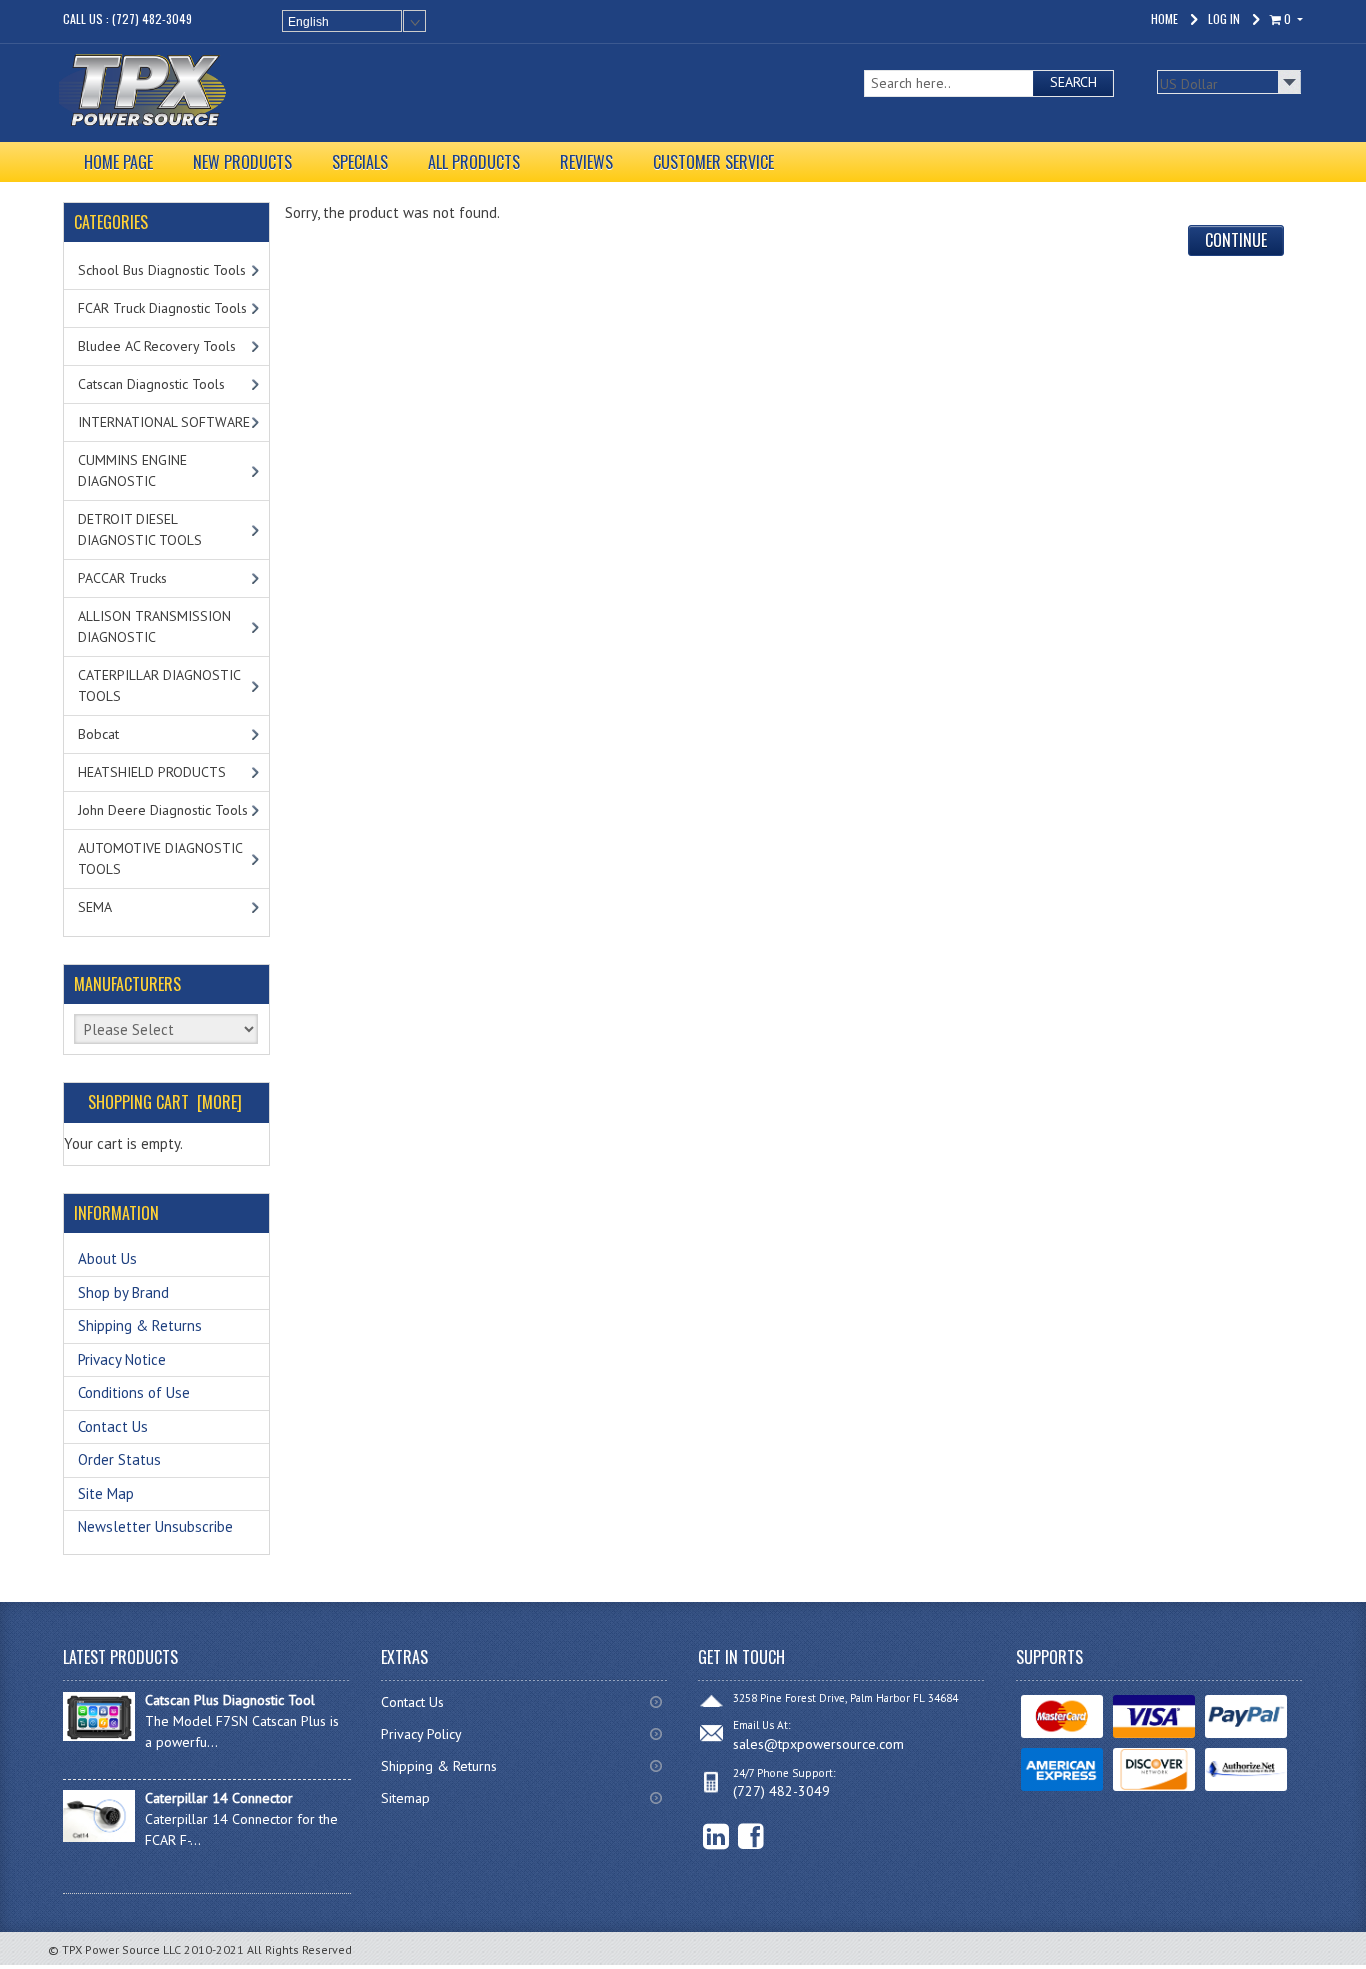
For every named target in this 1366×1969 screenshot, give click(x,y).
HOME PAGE (118, 162)
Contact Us (113, 1426)
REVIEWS (586, 162)
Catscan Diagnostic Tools (151, 384)
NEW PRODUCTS (242, 162)
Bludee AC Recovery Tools (157, 346)
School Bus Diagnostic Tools (162, 270)
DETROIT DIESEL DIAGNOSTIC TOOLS (140, 529)
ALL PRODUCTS (474, 162)
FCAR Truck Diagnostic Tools (162, 308)
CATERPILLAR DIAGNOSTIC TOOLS (159, 685)
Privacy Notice (122, 1359)
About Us (107, 1258)
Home (1164, 18)
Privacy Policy (421, 1734)
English (308, 22)
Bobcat (98, 734)
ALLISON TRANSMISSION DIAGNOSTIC (154, 626)
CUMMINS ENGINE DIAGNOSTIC (132, 470)
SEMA (95, 907)
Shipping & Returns (140, 1325)
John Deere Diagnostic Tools (163, 810)
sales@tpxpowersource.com (818, 1744)
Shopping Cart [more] (165, 1102)
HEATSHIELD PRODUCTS (152, 772)
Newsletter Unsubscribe (155, 1526)
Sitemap (405, 1798)
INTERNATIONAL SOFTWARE (164, 422)
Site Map (106, 1493)
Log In (1224, 18)
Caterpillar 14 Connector (219, 1798)
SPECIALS (360, 162)
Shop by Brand (123, 1292)
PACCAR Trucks (122, 578)
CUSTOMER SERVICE (713, 162)
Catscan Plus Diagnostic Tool (230, 1700)
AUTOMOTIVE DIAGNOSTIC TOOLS (160, 858)
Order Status (119, 1459)
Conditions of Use (134, 1392)
